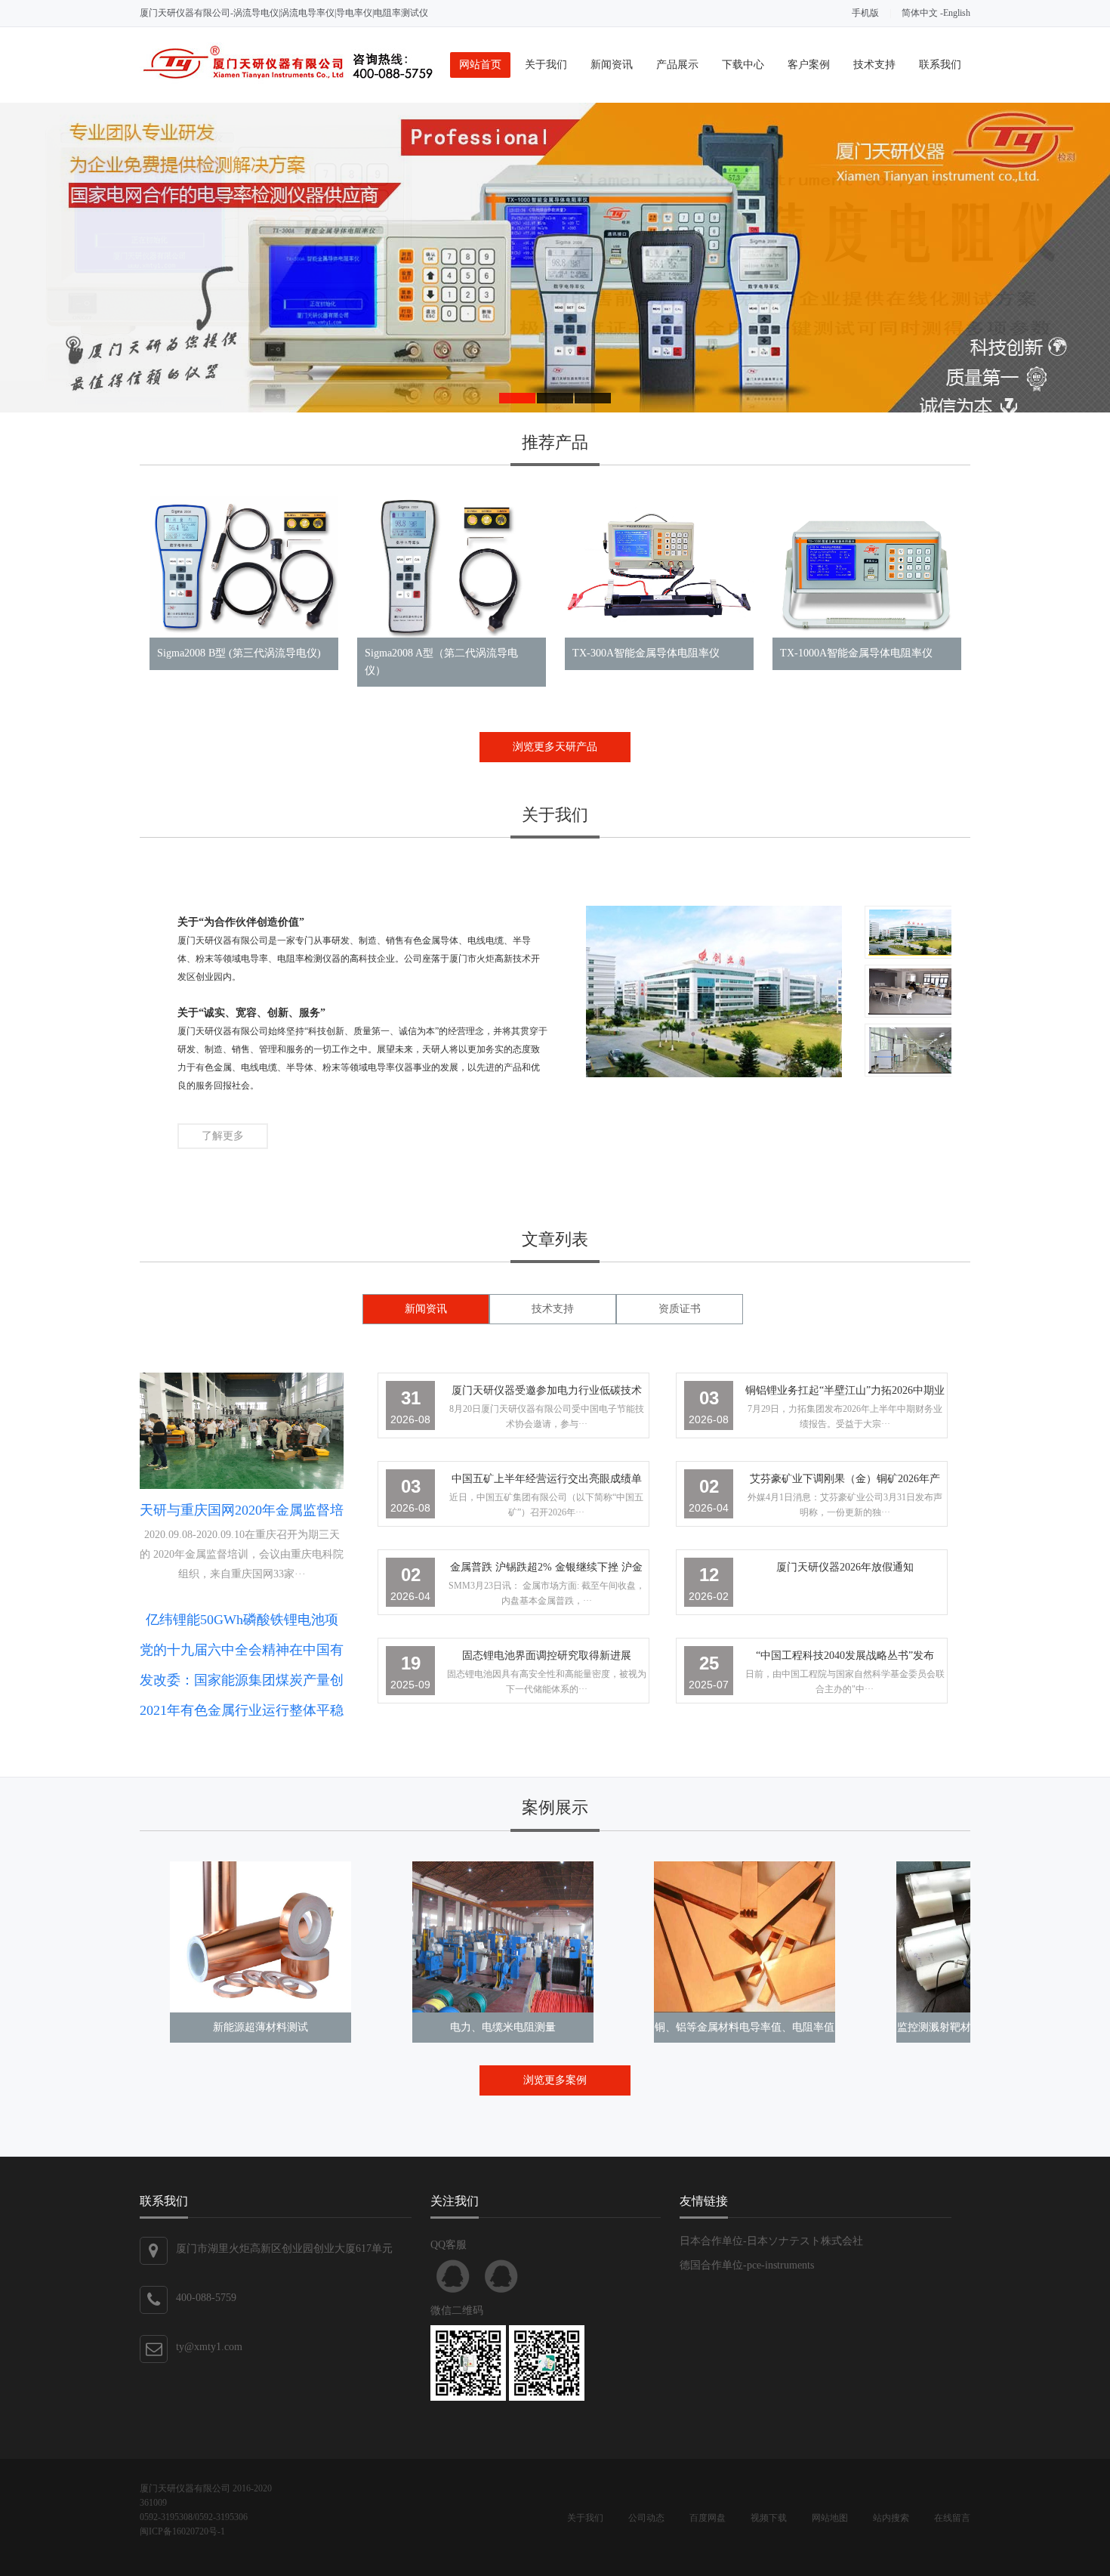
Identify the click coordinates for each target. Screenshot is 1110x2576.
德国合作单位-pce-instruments (747, 2265)
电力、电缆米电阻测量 (503, 2027)
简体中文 (920, 13)
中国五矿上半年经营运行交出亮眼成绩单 (547, 1479)
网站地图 (830, 2518)
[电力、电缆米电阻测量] (503, 1937)
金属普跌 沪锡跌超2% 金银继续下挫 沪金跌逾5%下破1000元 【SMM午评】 (546, 1570)
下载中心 (743, 65)
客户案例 (809, 65)
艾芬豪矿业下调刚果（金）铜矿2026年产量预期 (845, 1482)
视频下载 (769, 2518)
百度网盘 (708, 2518)
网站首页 (480, 65)
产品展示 (677, 65)
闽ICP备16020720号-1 (182, 2531)
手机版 (865, 13)
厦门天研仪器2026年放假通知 (845, 1567)
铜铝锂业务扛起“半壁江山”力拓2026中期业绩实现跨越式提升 (845, 1393)
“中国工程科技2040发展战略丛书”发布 (845, 1656)
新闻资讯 (612, 65)
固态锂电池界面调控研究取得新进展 (547, 1656)
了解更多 (223, 1136)
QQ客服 (453, 2276)
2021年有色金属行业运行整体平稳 (242, 1710)
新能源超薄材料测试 (261, 2027)
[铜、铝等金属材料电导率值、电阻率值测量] (745, 1937)
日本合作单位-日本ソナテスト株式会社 (771, 2241)
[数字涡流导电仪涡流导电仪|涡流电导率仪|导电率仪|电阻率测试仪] (555, 258)
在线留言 (952, 2518)
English (957, 13)
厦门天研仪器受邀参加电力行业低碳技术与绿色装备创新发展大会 (547, 1393)
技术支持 (874, 65)
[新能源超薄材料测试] (261, 1937)
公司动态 (646, 2518)
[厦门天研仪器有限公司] (287, 80)
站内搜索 (891, 2518)
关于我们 (546, 65)
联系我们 (940, 65)
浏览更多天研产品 (555, 747)
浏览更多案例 (555, 2080)
